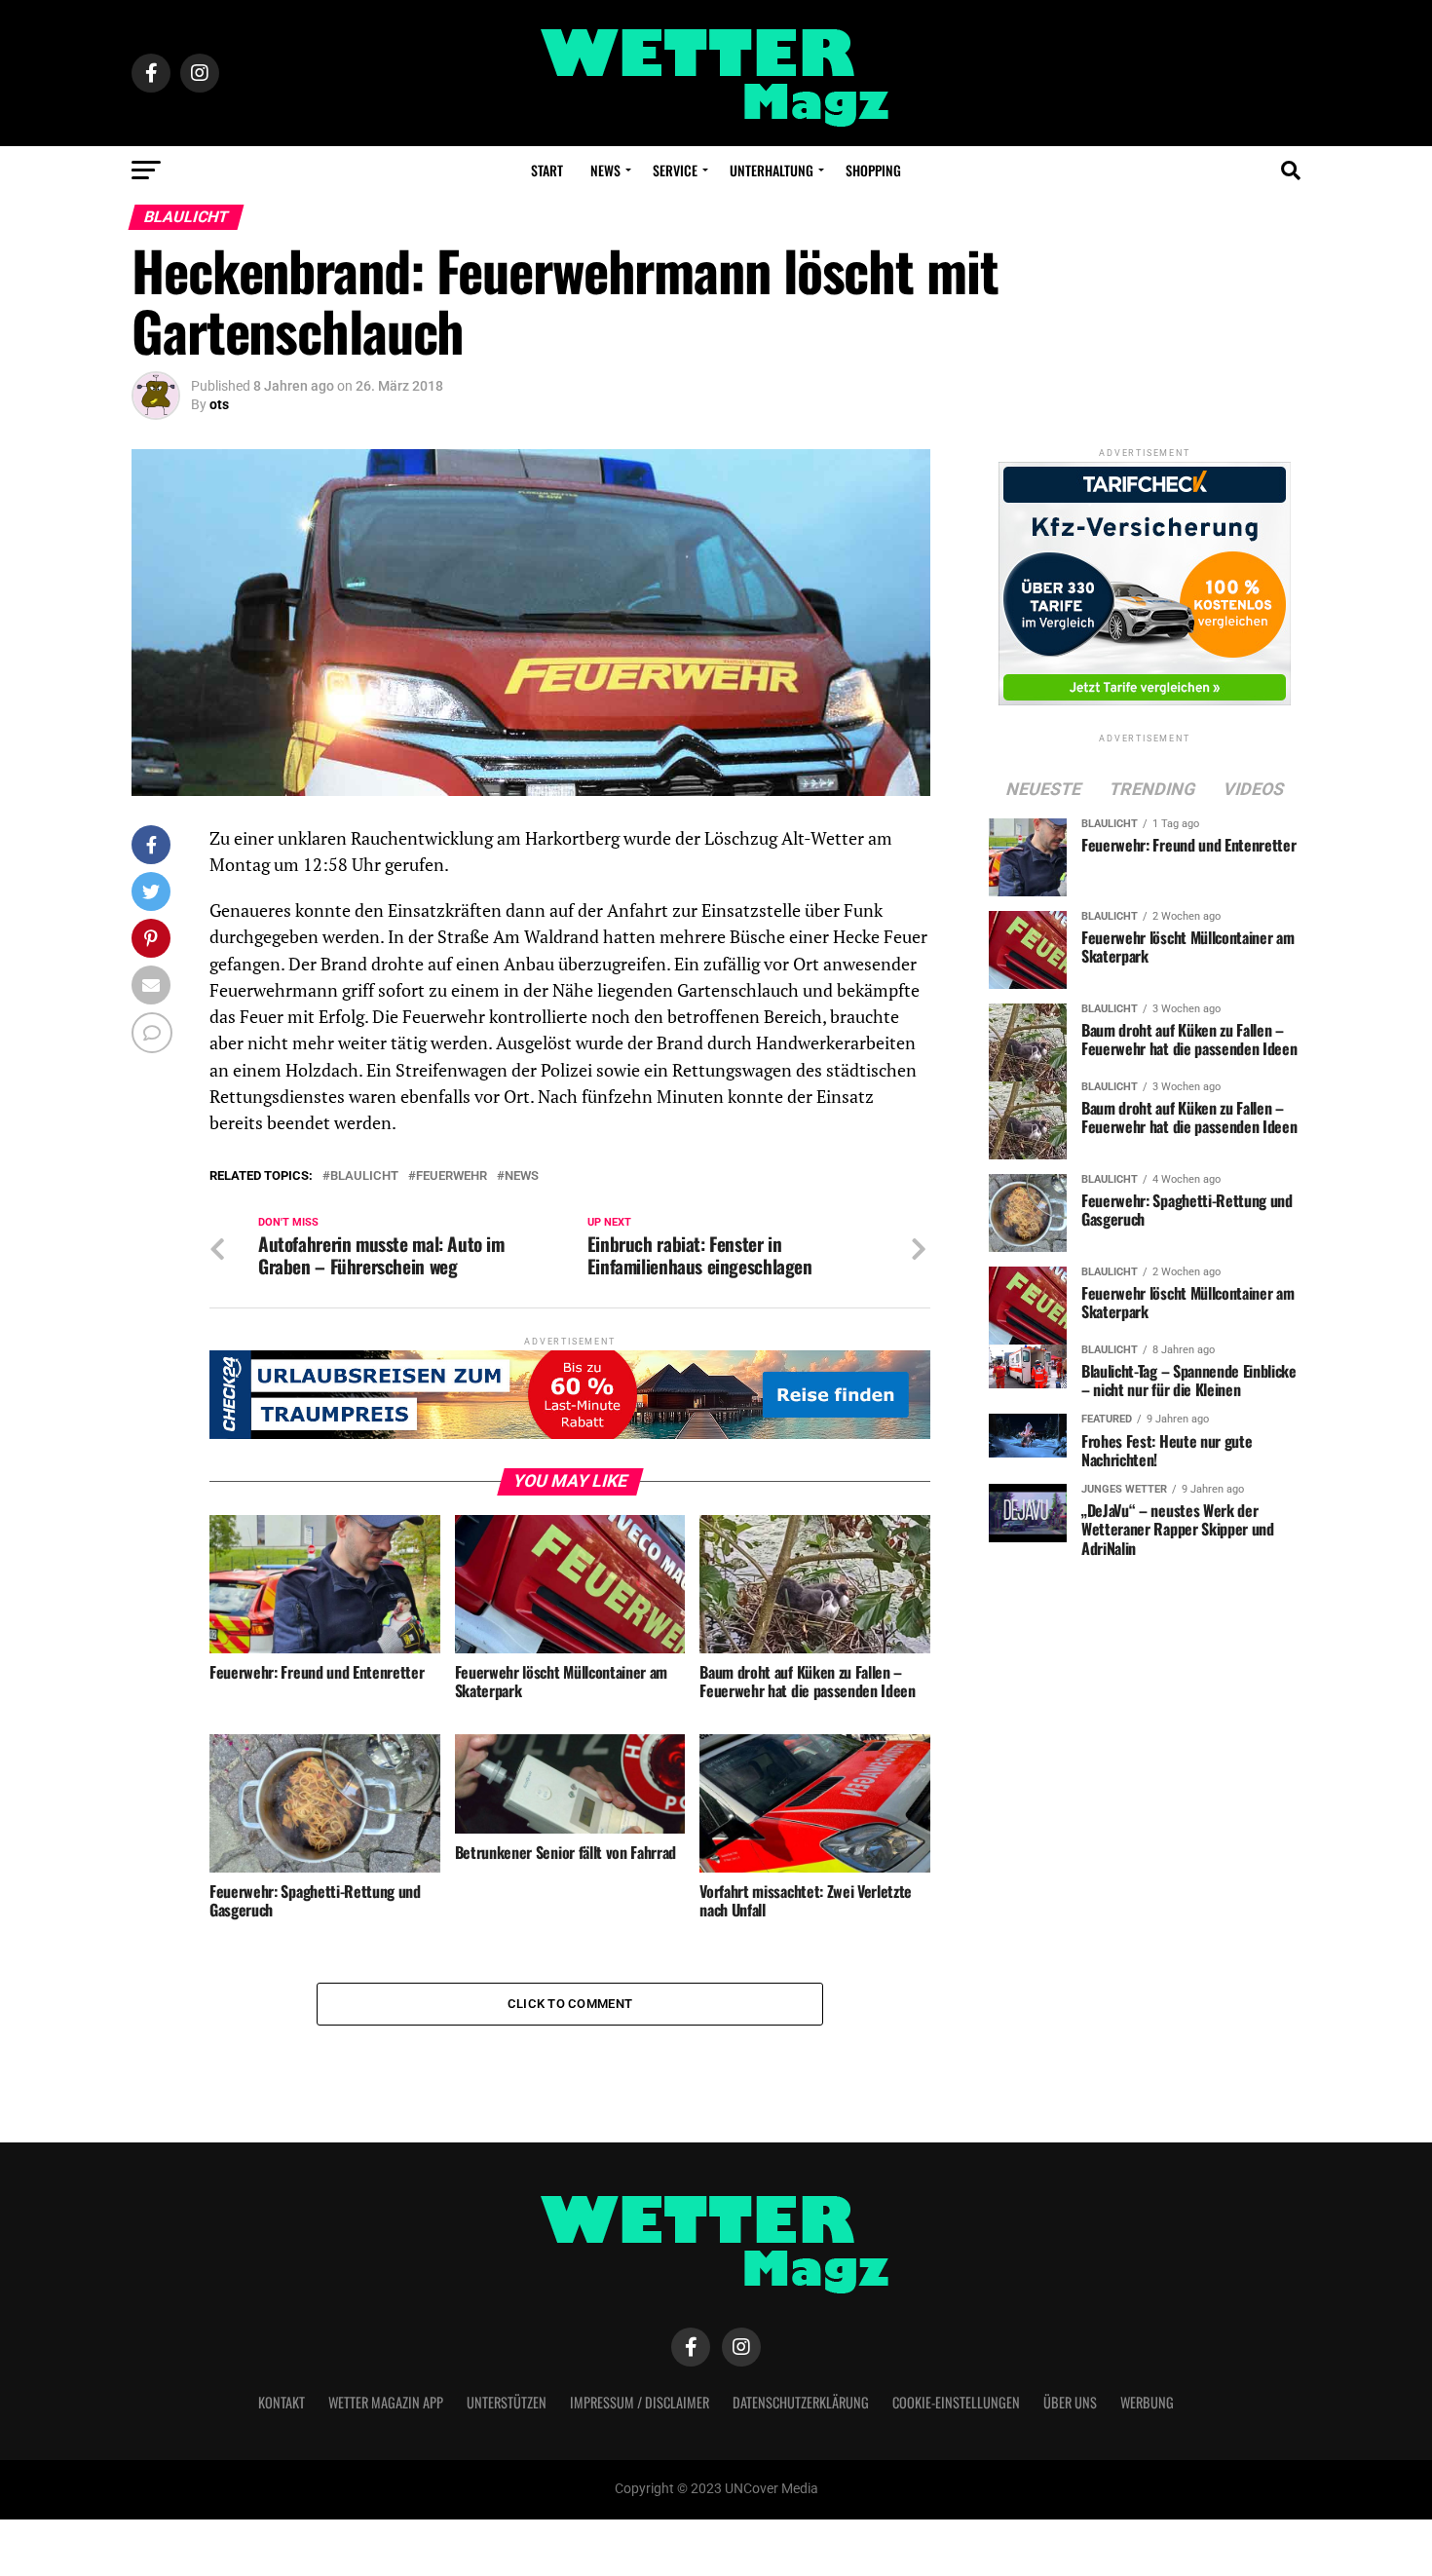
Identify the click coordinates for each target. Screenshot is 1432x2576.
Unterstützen (507, 2402)
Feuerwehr (452, 1176)
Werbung (1147, 2402)
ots (219, 404)
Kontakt (282, 2402)
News (605, 170)
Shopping (873, 170)
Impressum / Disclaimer (640, 2402)
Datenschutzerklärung (801, 2402)
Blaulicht (364, 1176)
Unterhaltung (772, 170)
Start (547, 170)
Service (675, 170)
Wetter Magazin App (386, 2402)
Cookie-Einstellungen (956, 2402)
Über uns (1070, 2402)
